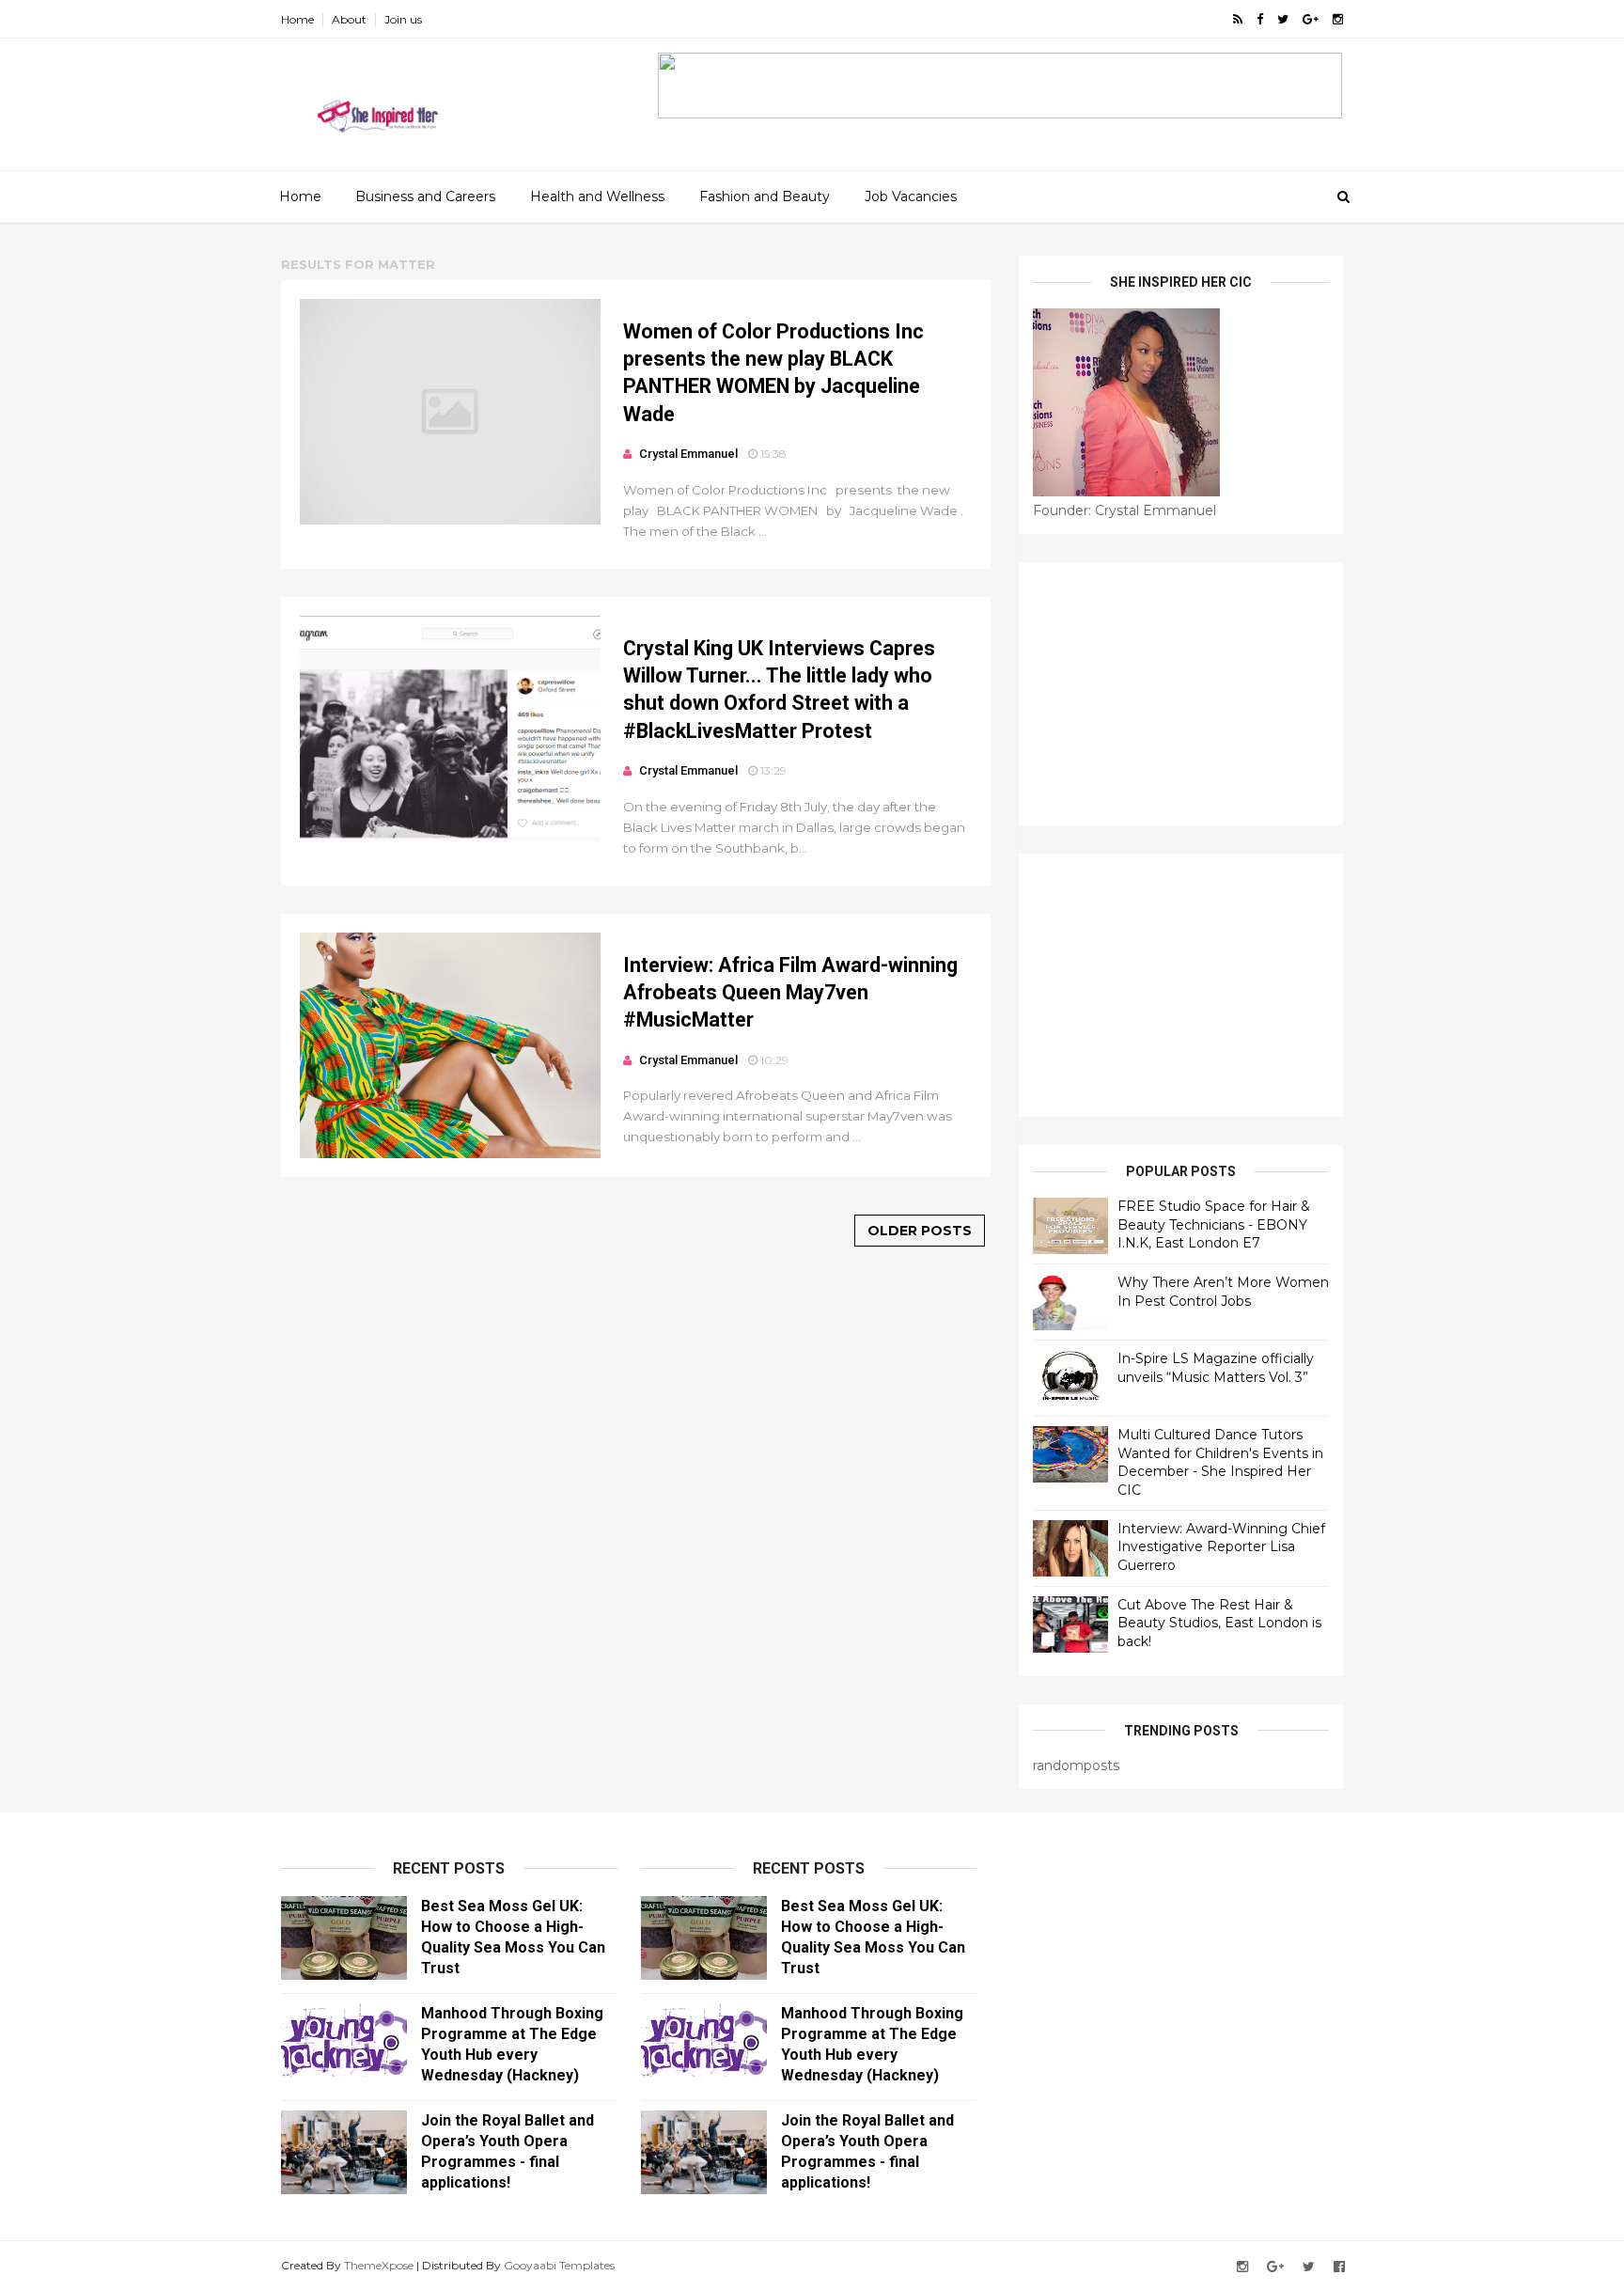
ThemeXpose (379, 2265)
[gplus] (1311, 19)
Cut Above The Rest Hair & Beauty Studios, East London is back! (1219, 1623)
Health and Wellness (597, 196)
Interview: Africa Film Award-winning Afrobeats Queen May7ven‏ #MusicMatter (790, 993)
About (349, 19)
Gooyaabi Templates (559, 2265)
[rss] (1238, 19)
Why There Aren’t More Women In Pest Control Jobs (1223, 1292)
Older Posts (920, 1231)
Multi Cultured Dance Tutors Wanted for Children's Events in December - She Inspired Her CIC (1220, 1462)
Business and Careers (425, 196)
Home (297, 19)
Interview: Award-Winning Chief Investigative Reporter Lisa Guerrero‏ (1221, 1547)
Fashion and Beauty (765, 196)
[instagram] (1338, 19)
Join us (403, 19)
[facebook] (1260, 19)
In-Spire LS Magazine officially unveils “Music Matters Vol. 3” (1216, 1368)
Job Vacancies (911, 196)
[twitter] (1283, 19)
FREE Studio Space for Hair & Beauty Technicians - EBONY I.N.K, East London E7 (1214, 1224)
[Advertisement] (1181, 694)
